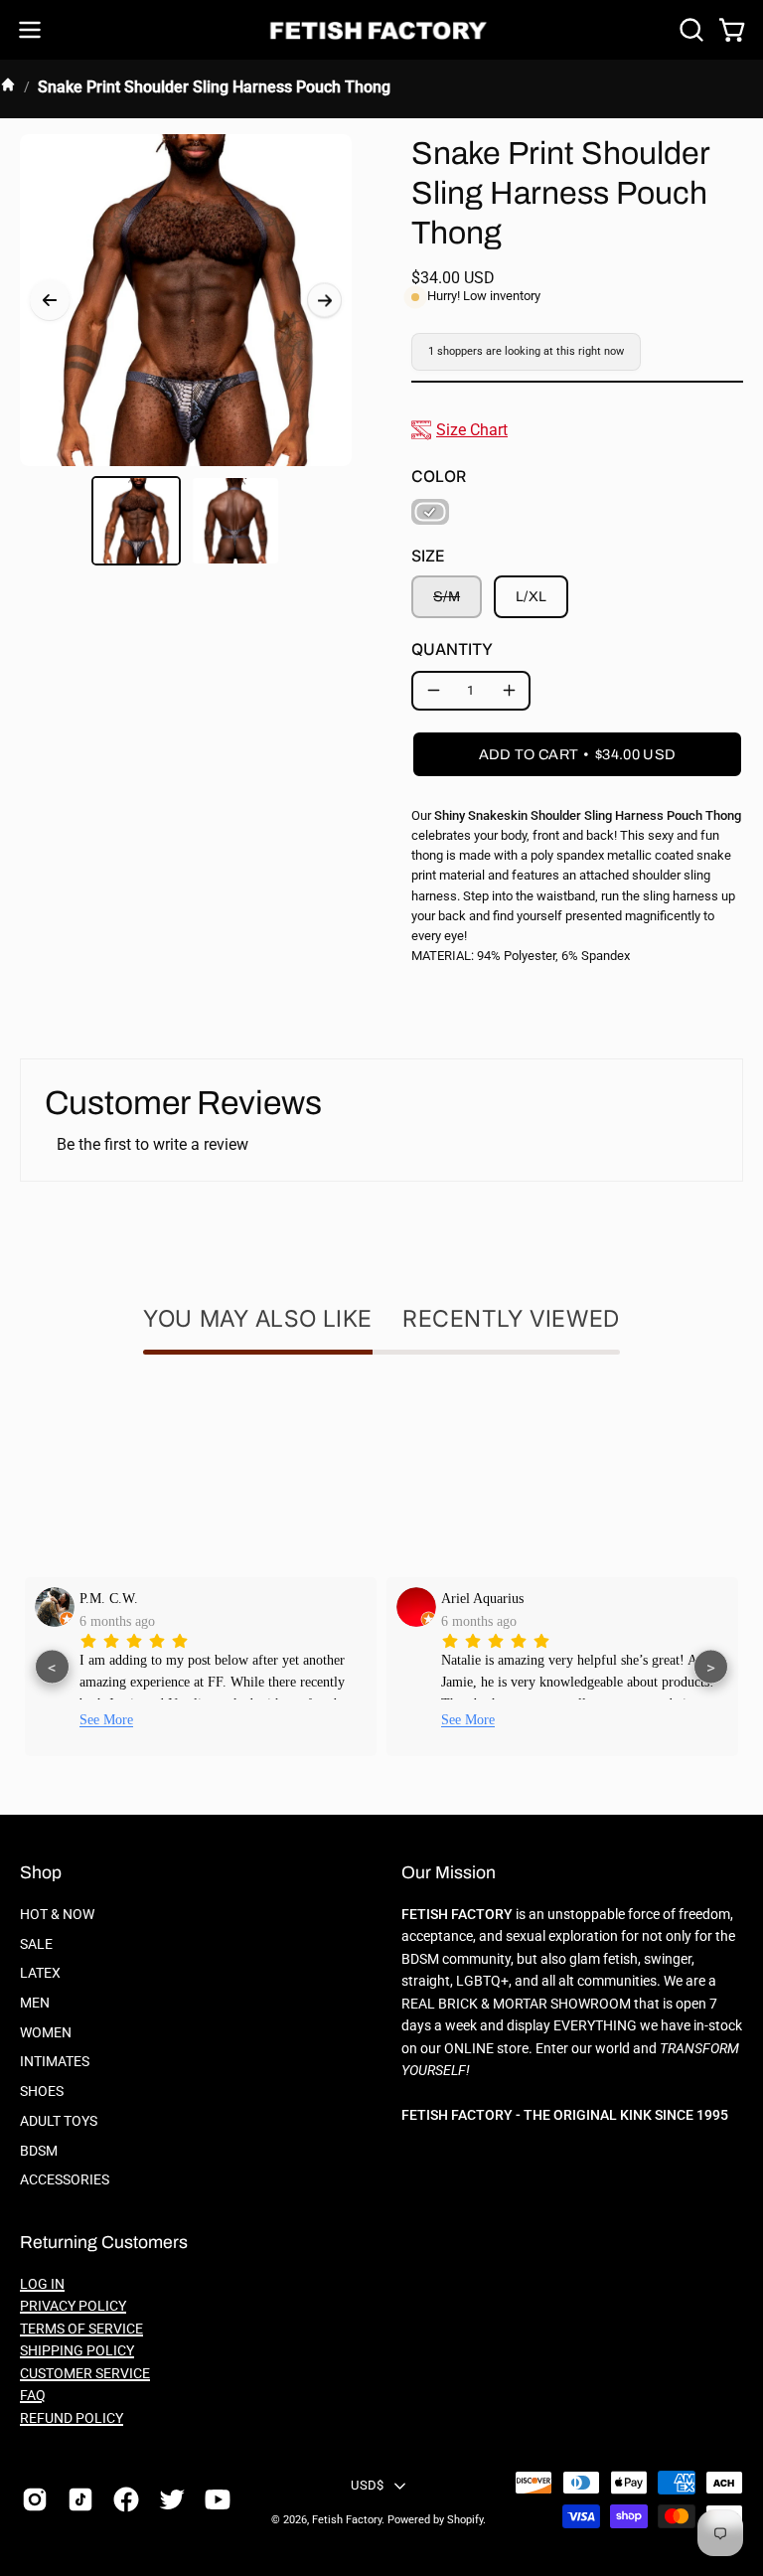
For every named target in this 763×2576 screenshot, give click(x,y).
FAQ (33, 2396)
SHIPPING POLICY (77, 2351)
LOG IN (42, 2284)
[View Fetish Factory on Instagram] (35, 2499)
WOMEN (46, 2033)
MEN (35, 2003)
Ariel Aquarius (482, 1598)
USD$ (367, 2485)
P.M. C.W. (109, 1598)
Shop (41, 1873)
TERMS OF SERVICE (81, 2329)
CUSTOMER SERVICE (85, 2374)
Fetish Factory (347, 2520)
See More (106, 1720)
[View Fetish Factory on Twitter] (172, 2499)
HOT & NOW (57, 1915)
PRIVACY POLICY (73, 2306)
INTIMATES (55, 2062)
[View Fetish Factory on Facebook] (126, 2499)
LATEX (40, 1973)
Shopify (465, 2520)
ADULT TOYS (59, 2121)
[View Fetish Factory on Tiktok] (80, 2499)
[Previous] (50, 300)
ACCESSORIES (65, 2180)
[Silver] (430, 512)
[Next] (324, 301)
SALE (36, 1944)
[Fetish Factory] (381, 30)
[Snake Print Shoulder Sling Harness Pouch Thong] (136, 521)
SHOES (42, 2092)
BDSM (39, 2150)
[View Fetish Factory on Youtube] (218, 2499)
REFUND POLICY (72, 2418)
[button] (689, 30)
